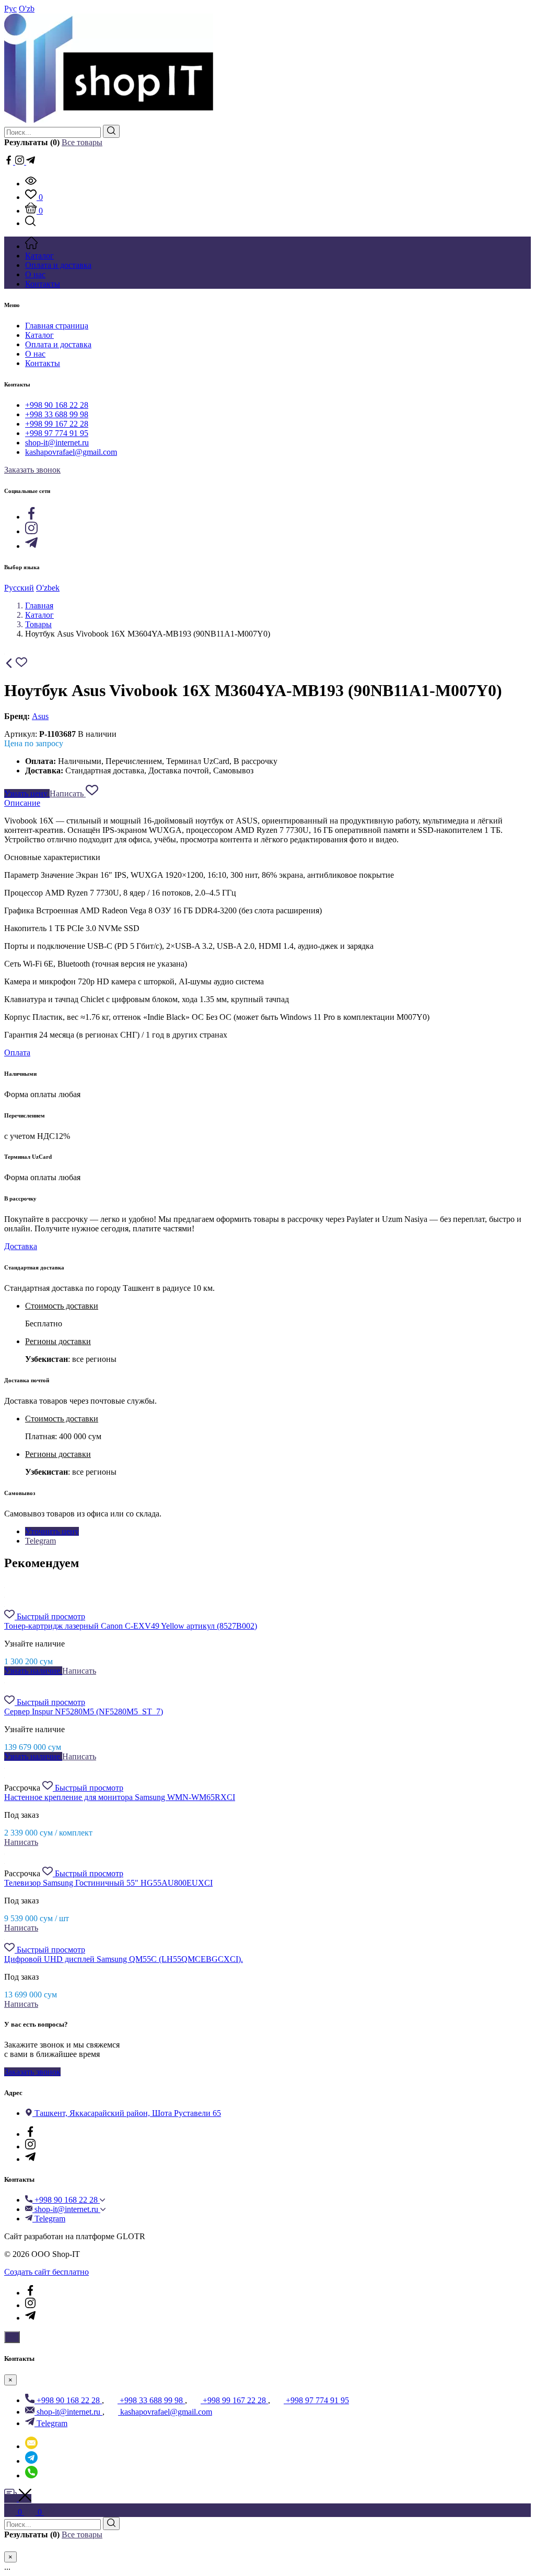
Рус (10, 9)
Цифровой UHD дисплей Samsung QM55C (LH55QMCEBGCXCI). (124, 1959)
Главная (39, 605)
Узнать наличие (33, 1671)
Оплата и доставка (58, 344)
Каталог (39, 335)
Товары (38, 624)
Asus (40, 716)
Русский (19, 588)
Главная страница (57, 326)
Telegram (40, 1541)
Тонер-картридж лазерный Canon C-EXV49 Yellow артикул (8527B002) (131, 1626)
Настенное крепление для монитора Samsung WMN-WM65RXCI (120, 1797)
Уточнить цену (52, 1531)
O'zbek (48, 588)
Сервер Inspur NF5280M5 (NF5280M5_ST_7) (84, 1712)
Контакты (43, 363)
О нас (35, 354)
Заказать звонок (32, 470)
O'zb (27, 9)
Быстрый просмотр (51, 1616)
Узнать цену (27, 793)
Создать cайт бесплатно (46, 2272)
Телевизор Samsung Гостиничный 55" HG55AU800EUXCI (108, 1883)
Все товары (82, 142)
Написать (68, 793)
